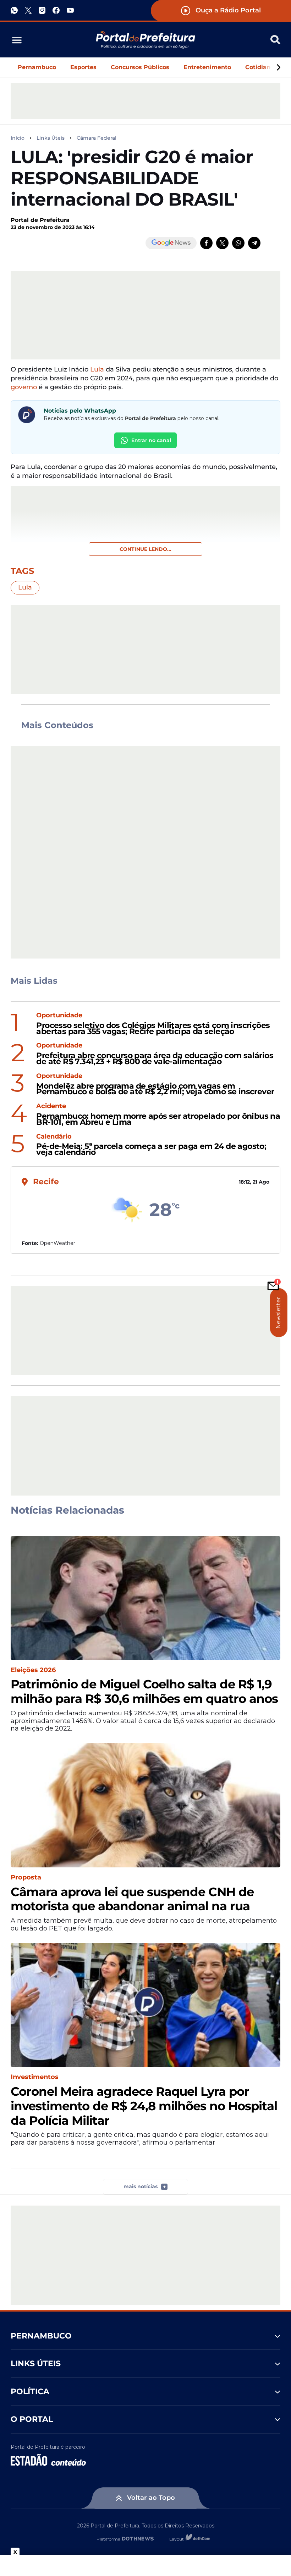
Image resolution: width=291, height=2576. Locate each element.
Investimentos (35, 2077)
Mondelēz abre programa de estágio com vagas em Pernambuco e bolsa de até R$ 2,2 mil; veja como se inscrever (155, 1089)
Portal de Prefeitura (40, 220)
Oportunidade (59, 1015)
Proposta (26, 1877)
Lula (97, 369)
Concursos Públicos (140, 67)
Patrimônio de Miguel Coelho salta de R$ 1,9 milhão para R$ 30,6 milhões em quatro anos (144, 1692)
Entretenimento (207, 67)
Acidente (51, 1106)
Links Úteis (51, 138)
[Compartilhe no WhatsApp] (238, 243)
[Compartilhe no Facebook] (206, 243)
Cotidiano (260, 67)
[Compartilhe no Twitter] (222, 243)
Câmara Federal (97, 138)
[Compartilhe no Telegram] (254, 243)
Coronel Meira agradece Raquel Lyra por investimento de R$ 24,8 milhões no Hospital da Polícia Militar (144, 2106)
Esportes (83, 67)
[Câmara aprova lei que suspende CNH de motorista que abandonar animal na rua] (145, 1805)
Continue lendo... (145, 549)
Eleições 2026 (33, 1670)
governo (25, 387)
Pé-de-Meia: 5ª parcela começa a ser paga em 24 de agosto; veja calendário (151, 1150)
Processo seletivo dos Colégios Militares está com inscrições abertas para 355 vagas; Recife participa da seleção (153, 1029)
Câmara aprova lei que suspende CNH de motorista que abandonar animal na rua (132, 1899)
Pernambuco (37, 67)
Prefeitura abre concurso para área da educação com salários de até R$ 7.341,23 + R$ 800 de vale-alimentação (155, 1059)
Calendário (54, 1137)
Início (18, 138)
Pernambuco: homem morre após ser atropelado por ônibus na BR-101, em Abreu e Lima (158, 1119)
